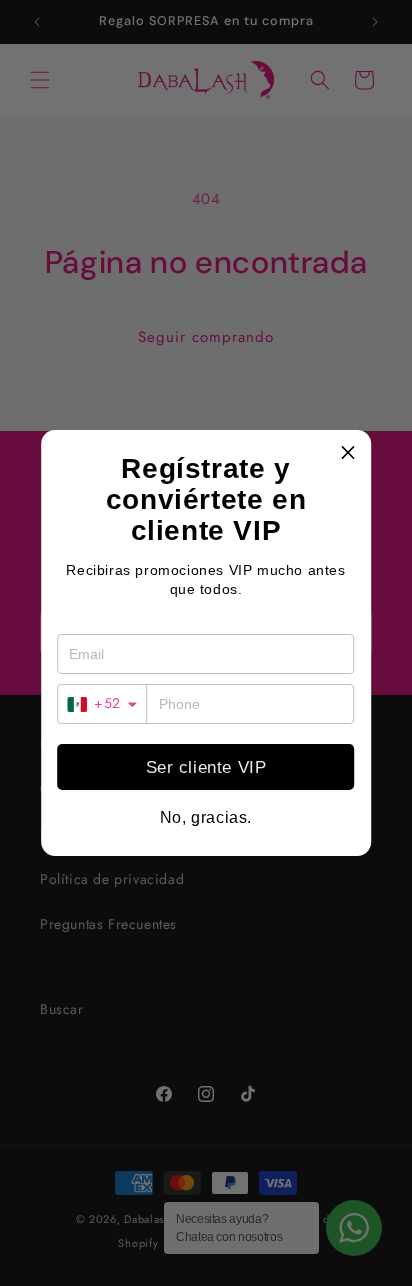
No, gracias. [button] (206, 818)
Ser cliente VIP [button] (206, 767)
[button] (348, 453)
